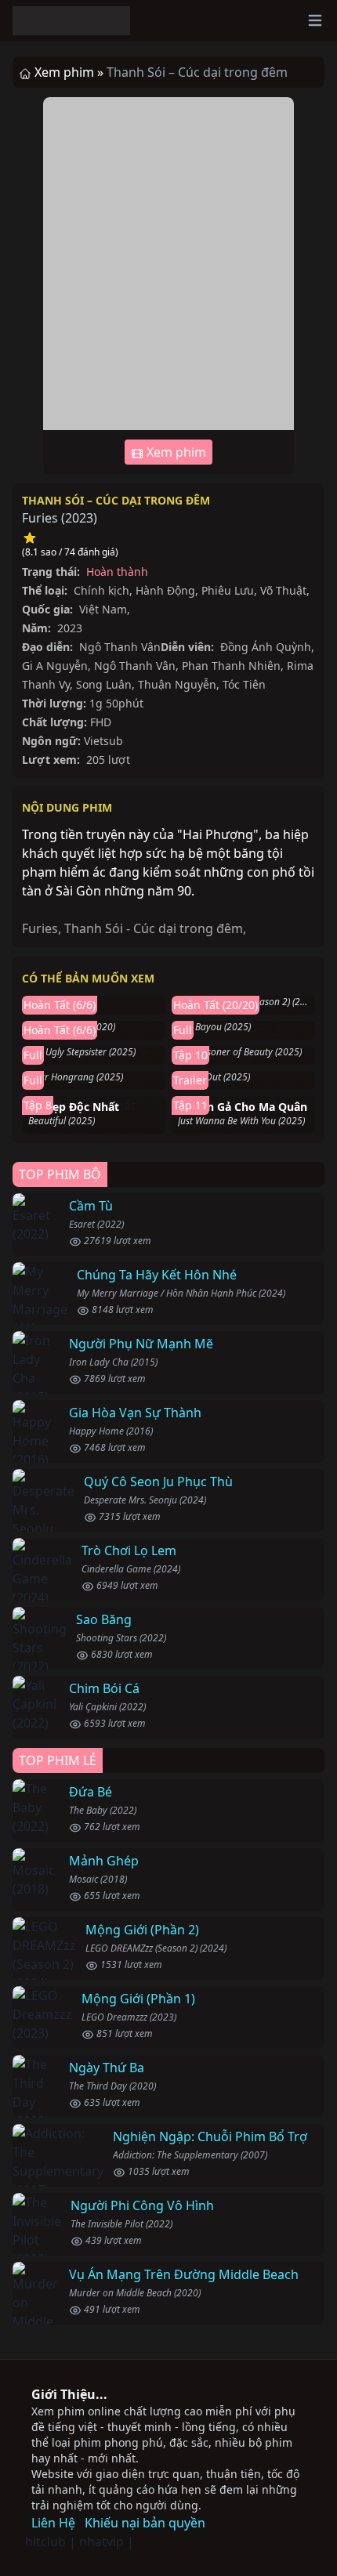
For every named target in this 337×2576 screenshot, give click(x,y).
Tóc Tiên (244, 684)
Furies (40, 928)
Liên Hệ (53, 2523)
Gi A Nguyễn (55, 666)
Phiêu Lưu (228, 590)
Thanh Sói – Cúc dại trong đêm (116, 500)
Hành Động (165, 590)
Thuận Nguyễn (177, 684)
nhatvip (101, 2542)
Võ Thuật (283, 590)
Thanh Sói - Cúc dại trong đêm (154, 928)
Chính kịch (101, 590)
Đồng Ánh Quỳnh (266, 647)
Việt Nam (103, 609)
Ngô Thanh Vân (120, 647)
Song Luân (104, 684)
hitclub (45, 2542)
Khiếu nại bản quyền (145, 2523)
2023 (79, 518)
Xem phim (175, 452)
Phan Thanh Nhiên (231, 666)
